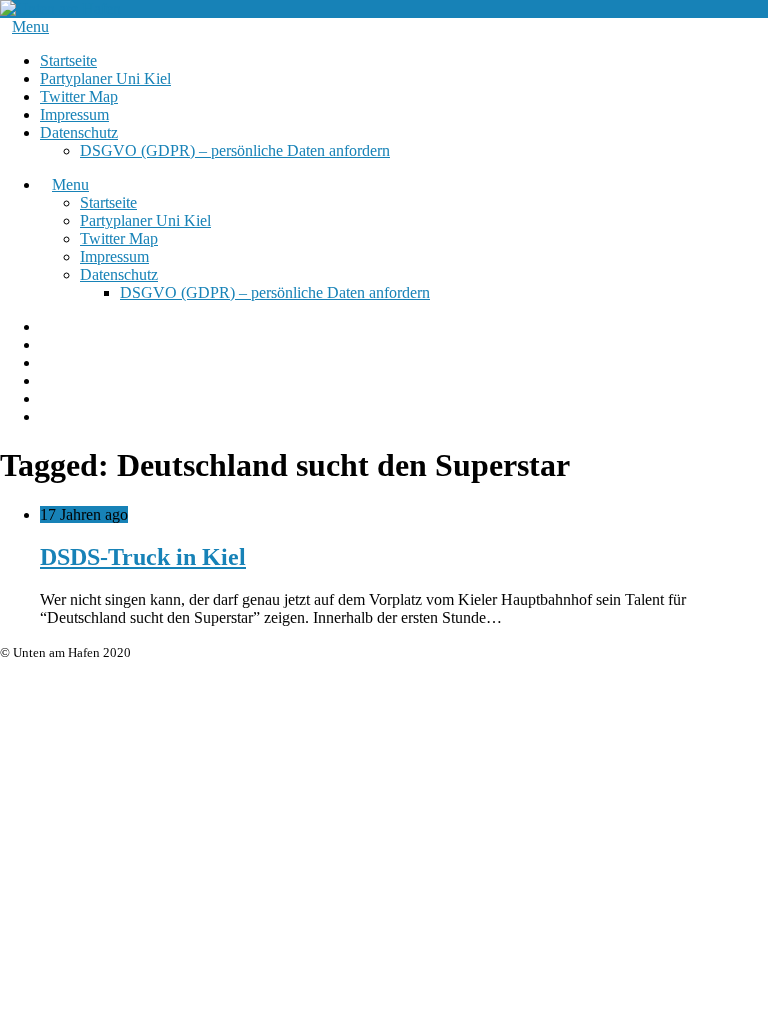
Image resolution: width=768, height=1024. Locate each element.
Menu (30, 26)
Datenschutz (79, 132)
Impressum (74, 114)
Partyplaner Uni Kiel (105, 78)
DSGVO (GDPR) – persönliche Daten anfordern (235, 150)
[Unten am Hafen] (60, 8)
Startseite (68, 60)
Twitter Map (79, 96)
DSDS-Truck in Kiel (143, 557)
